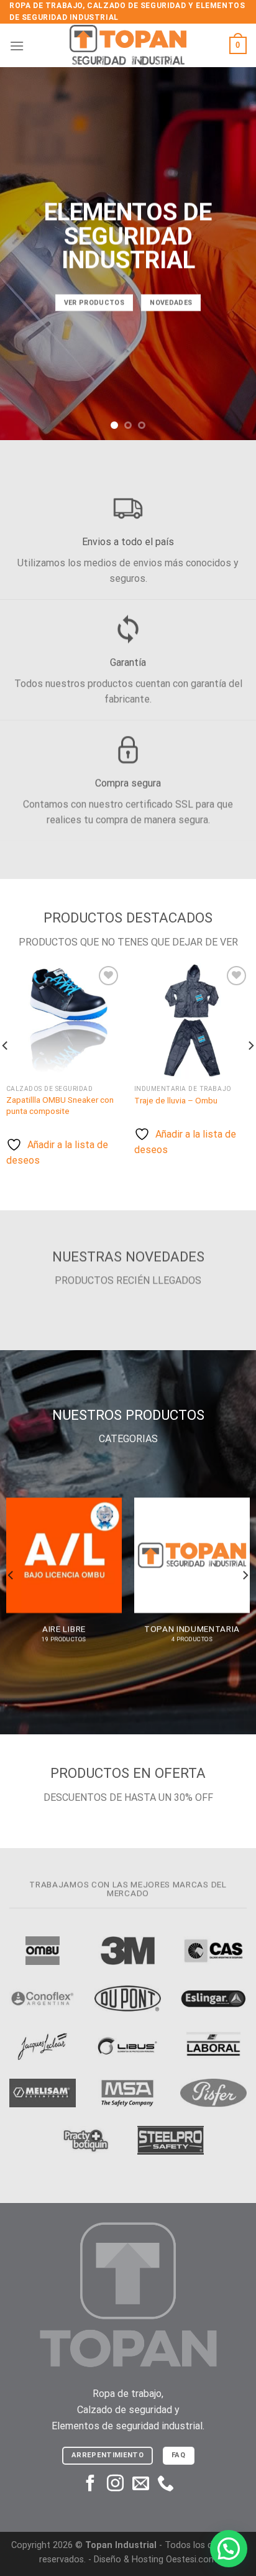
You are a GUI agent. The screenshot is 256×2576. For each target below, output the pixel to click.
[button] (229, 2549)
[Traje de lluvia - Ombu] (192, 1021)
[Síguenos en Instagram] (115, 2485)
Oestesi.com (191, 2560)
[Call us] (166, 2485)
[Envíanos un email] (141, 2485)
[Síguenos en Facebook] (90, 2485)
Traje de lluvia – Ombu (176, 1100)
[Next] (245, 1575)
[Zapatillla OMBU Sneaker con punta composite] (64, 1021)
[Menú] (17, 46)
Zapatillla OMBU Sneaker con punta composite (60, 1105)
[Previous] (11, 1575)
